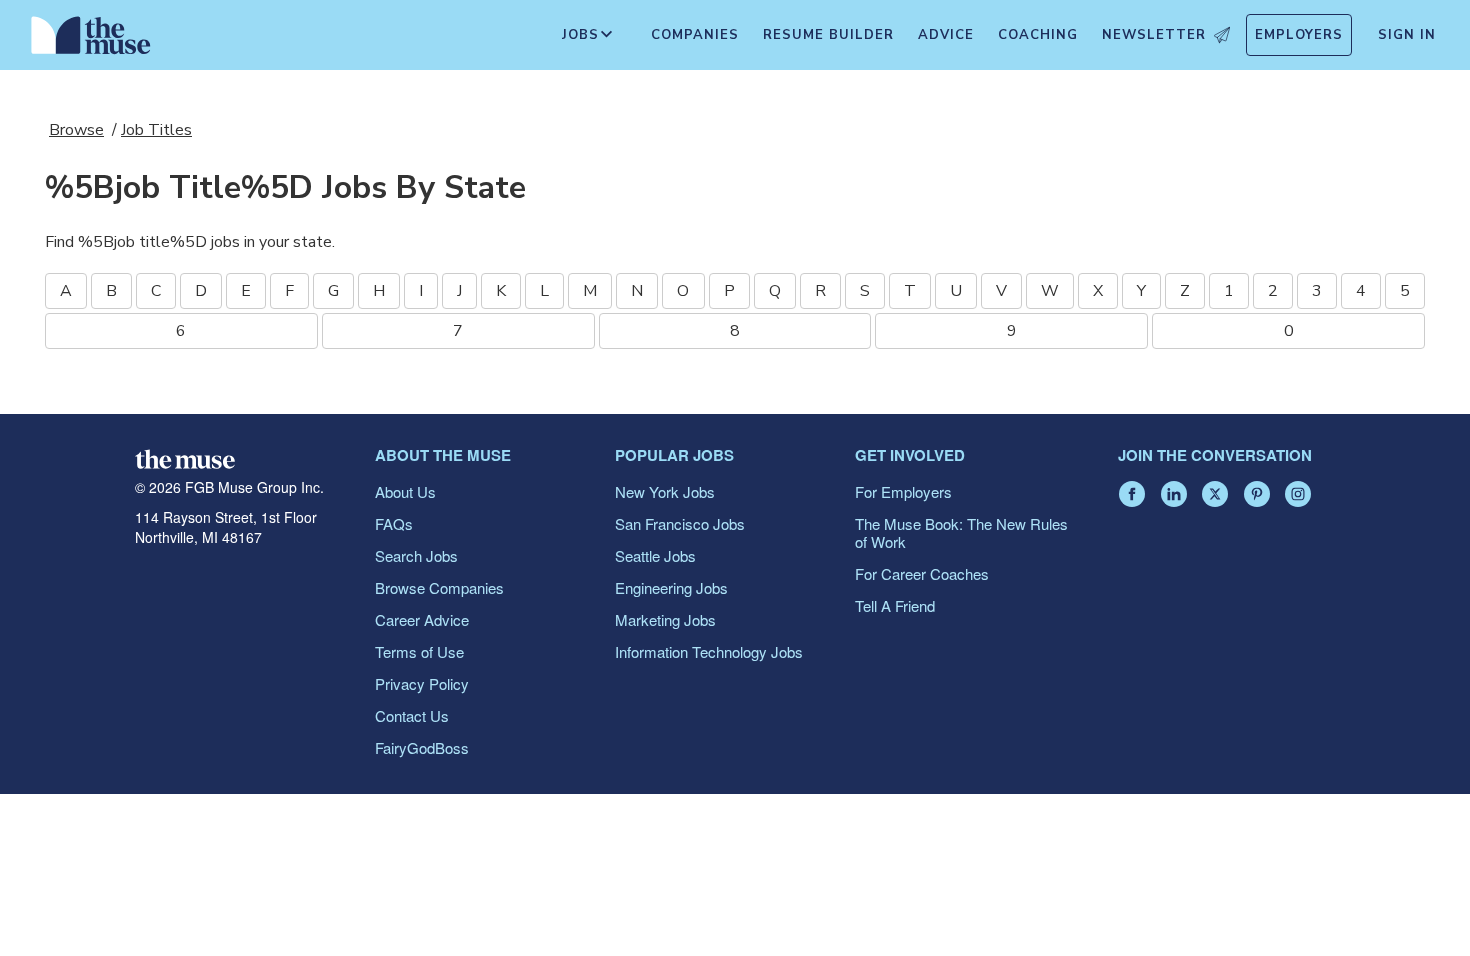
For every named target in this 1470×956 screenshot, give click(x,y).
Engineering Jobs (671, 587)
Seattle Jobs (655, 555)
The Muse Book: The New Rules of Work (961, 532)
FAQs (394, 523)
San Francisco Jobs (680, 523)
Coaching (1038, 35)
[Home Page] (91, 40)
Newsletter (1154, 35)
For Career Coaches (922, 573)
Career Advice (422, 619)
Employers (1299, 35)
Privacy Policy (422, 683)
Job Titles (156, 130)
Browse (76, 130)
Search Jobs (416, 555)
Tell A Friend (895, 605)
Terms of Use (419, 651)
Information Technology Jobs (709, 651)
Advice (946, 35)
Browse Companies (439, 587)
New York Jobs (665, 491)
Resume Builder (828, 35)
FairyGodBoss (422, 747)
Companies (695, 35)
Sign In (1407, 35)
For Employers (903, 491)
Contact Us (412, 715)
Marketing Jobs (665, 619)
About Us (405, 491)
